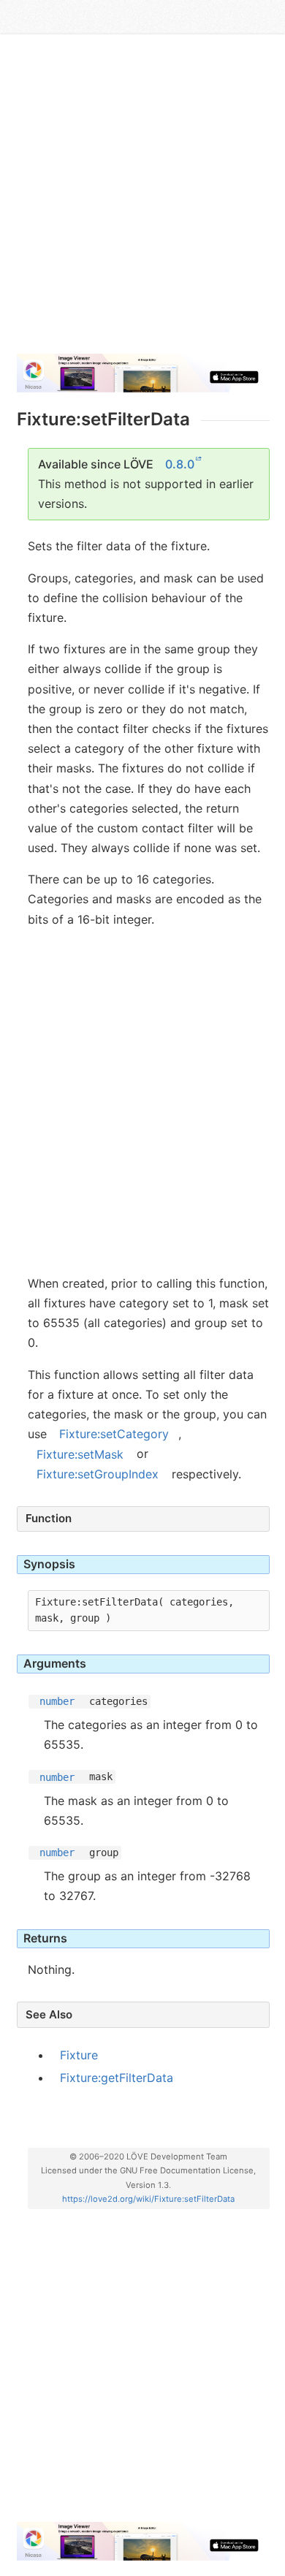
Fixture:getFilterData (117, 2078)
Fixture (79, 2055)
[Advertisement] (142, 200)
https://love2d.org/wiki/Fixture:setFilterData (148, 2199)
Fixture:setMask (80, 1454)
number (57, 1701)
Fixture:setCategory (114, 1434)
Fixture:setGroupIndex (98, 1474)
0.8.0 (180, 464)
